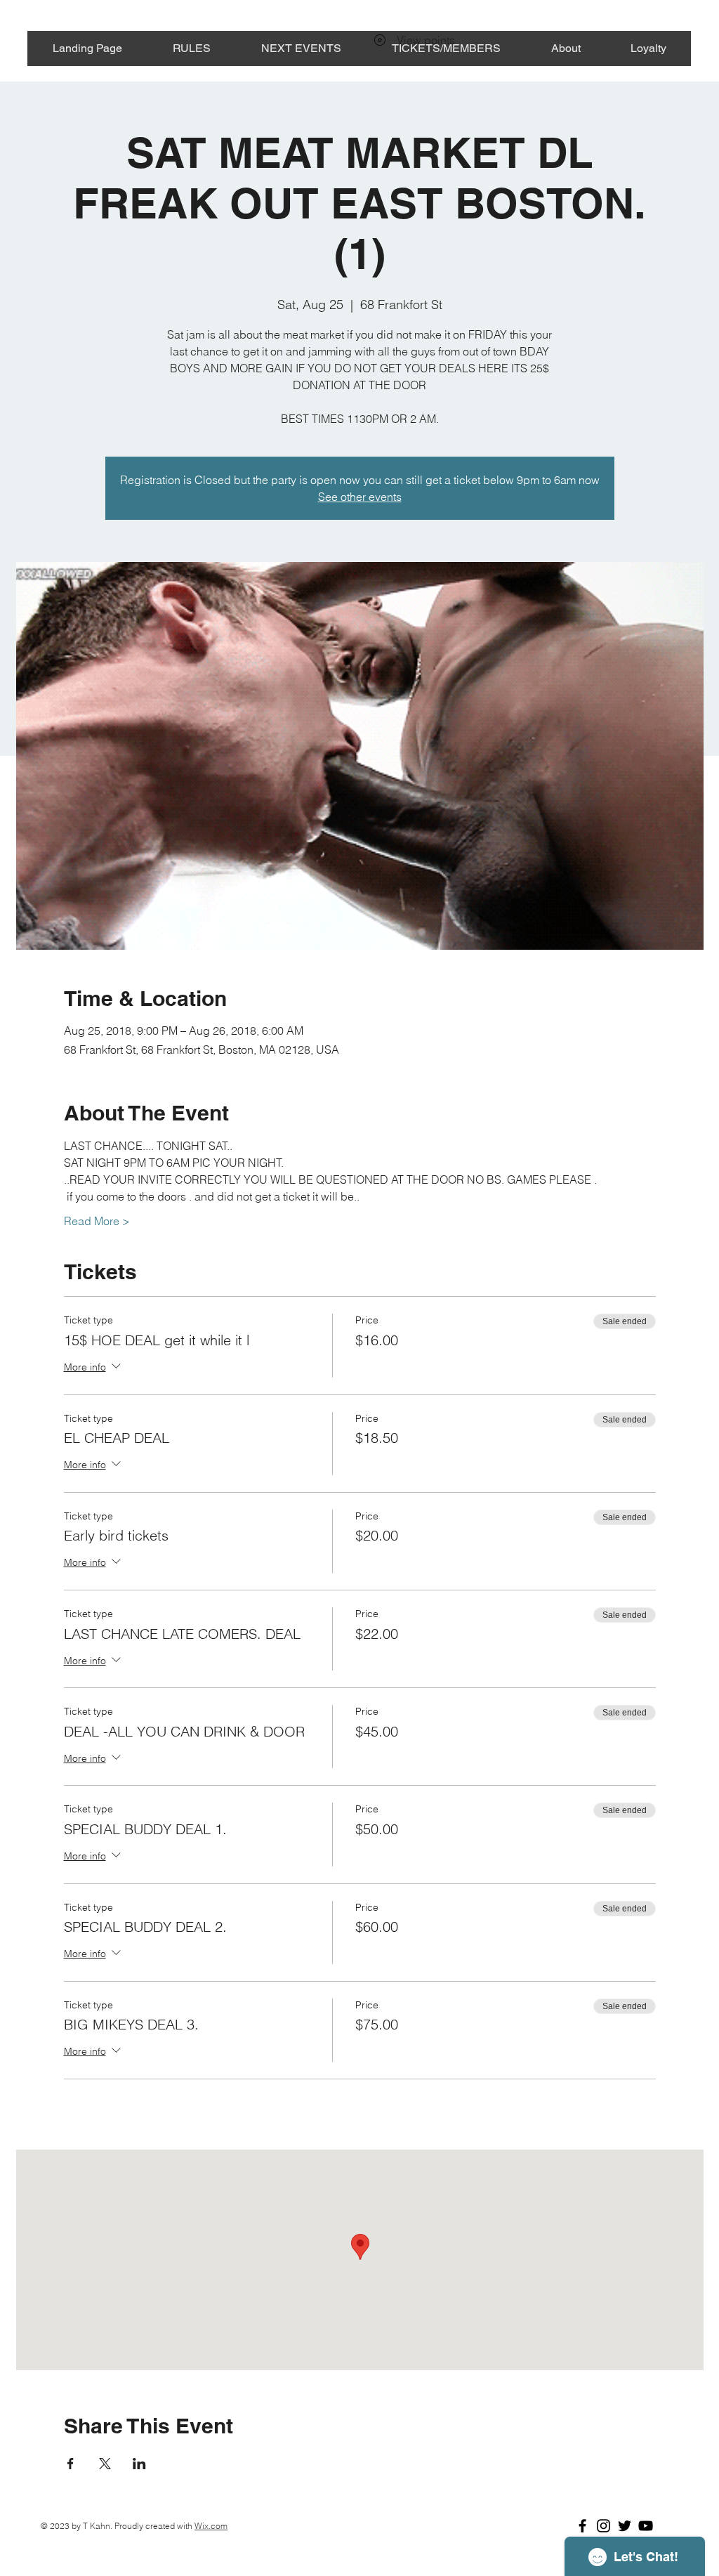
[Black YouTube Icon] (646, 2526)
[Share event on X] (105, 2464)
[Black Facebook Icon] (582, 2526)
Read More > (97, 1221)
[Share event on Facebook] (71, 2464)
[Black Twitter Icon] (625, 2526)
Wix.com (211, 2526)
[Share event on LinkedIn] (139, 2464)
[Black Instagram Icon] (603, 2526)
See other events (360, 497)
